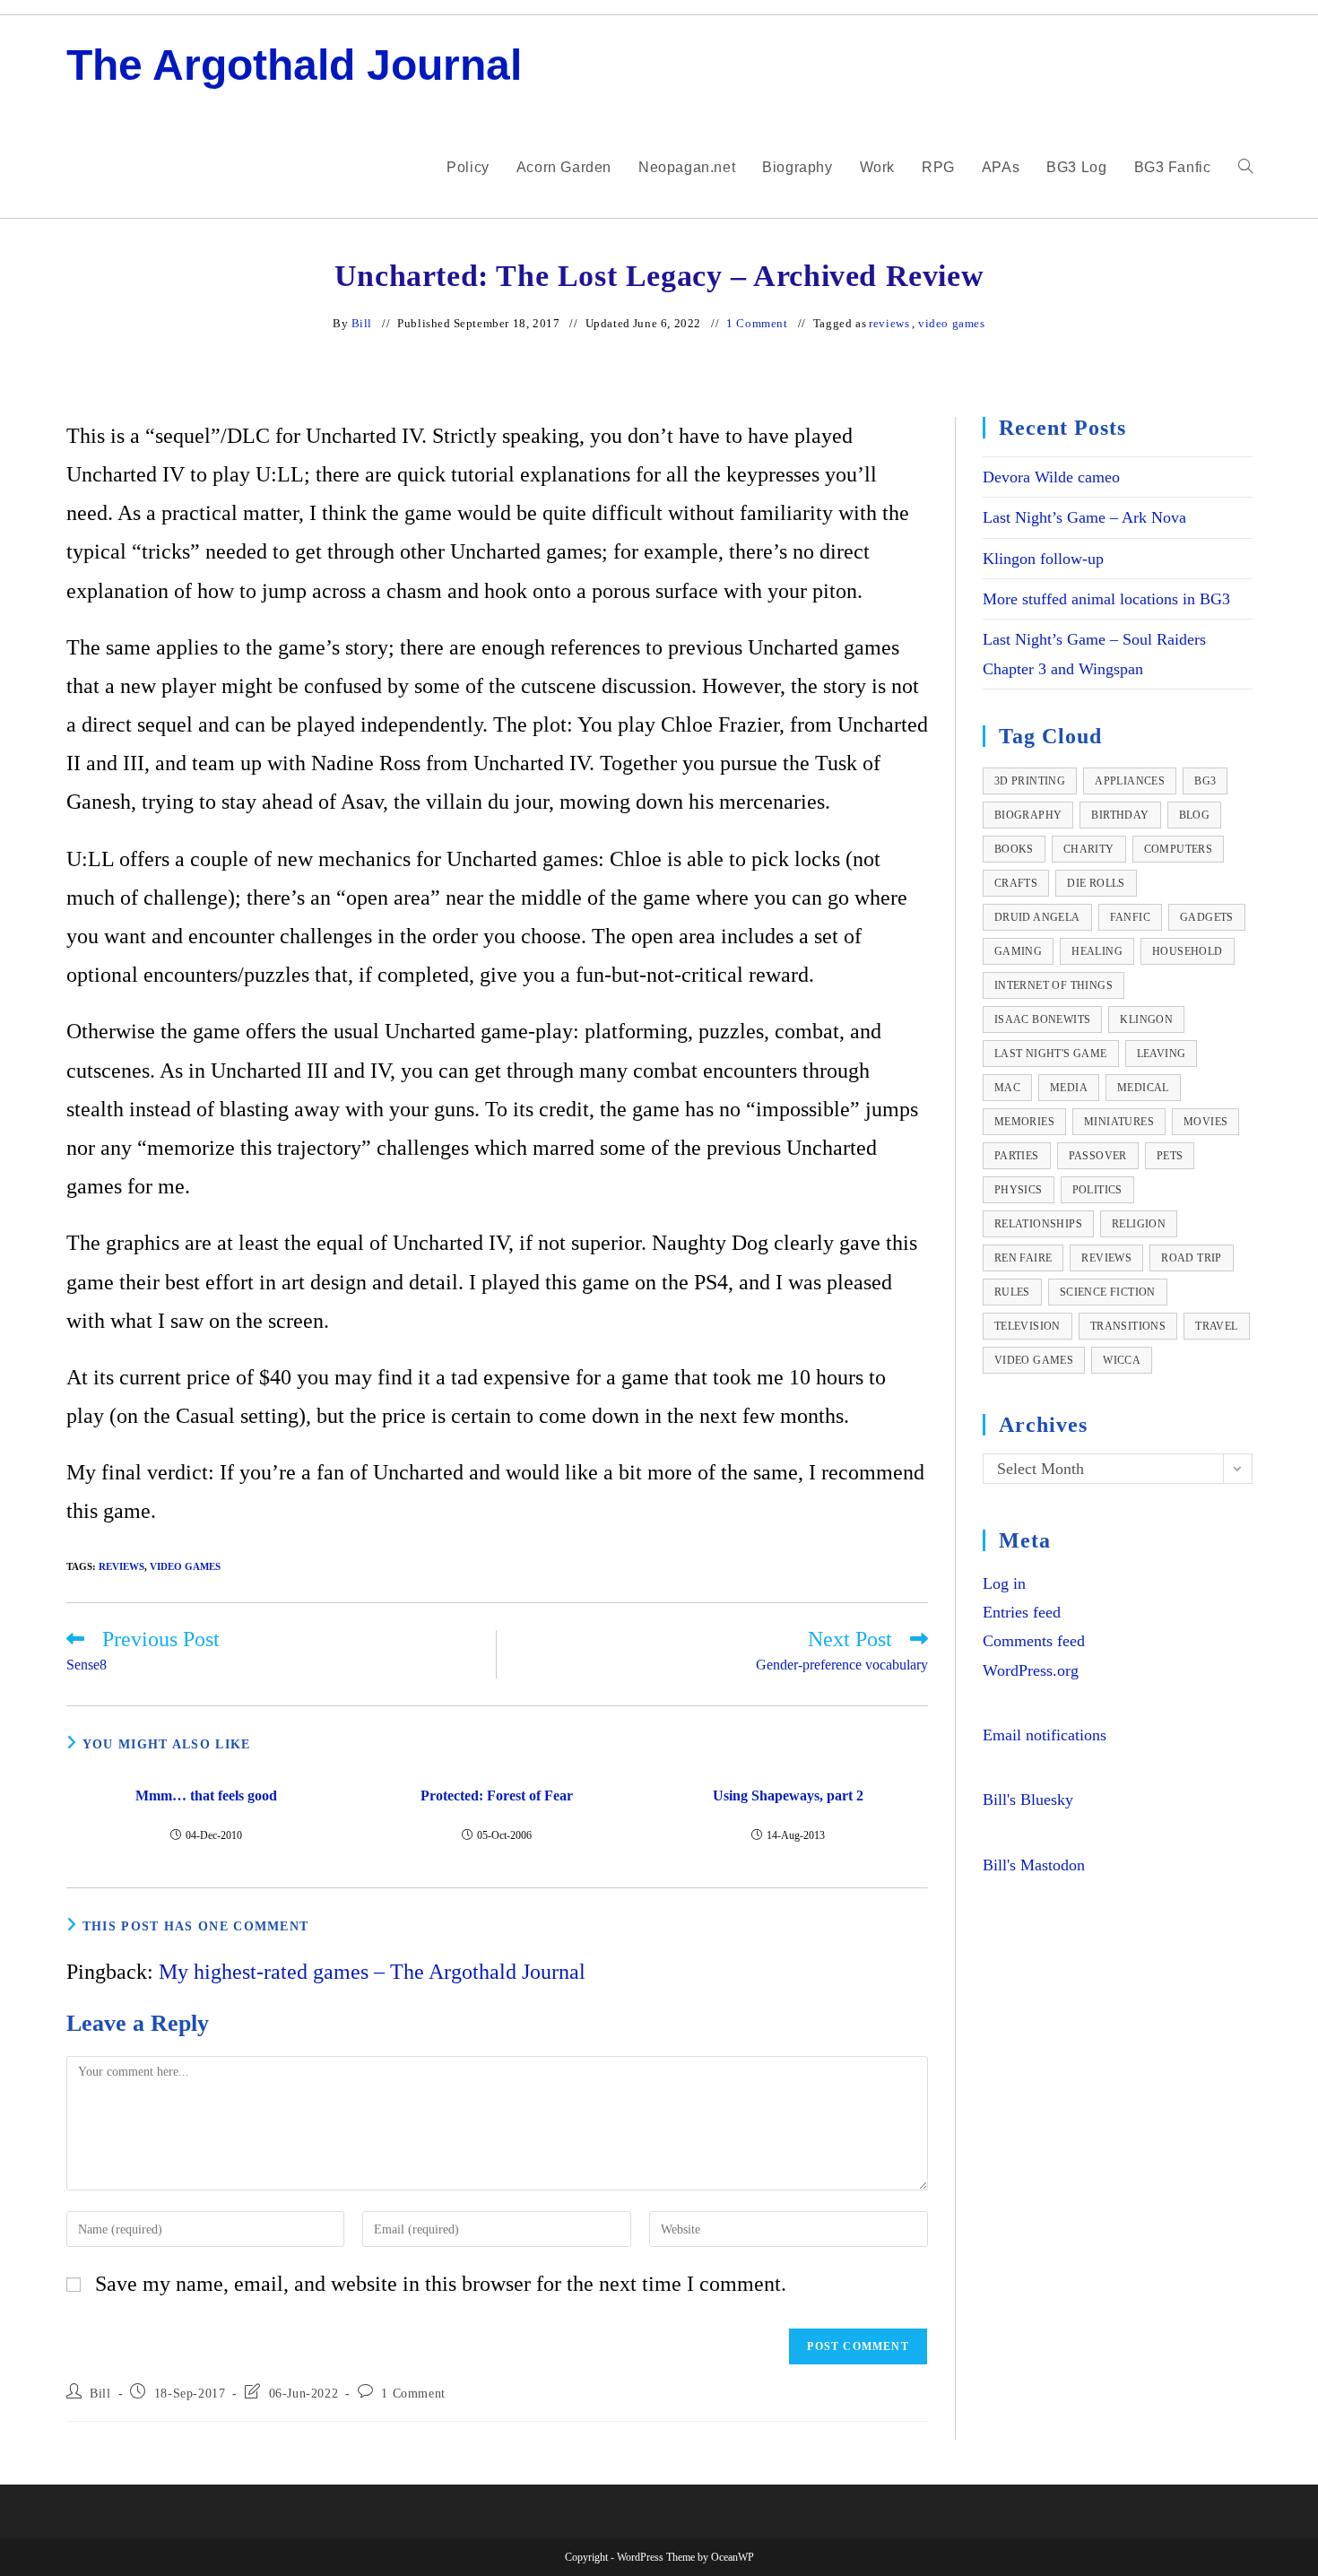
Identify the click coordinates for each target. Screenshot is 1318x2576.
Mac (1007, 1088)
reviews (889, 323)
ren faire (1023, 1258)
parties (1017, 1156)
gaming (1018, 951)
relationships (1038, 1224)
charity (1089, 849)
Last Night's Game (1051, 1054)
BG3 (1205, 781)
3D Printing (1030, 781)
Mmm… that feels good (206, 1795)
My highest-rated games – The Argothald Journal (372, 1972)
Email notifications (1045, 1735)
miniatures (1119, 1122)
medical (1143, 1088)
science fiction (1108, 1292)
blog (1195, 815)
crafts (1016, 883)
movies (1205, 1122)
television (1028, 1326)
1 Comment (757, 323)
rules (1012, 1292)
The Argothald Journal (294, 65)
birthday (1120, 815)
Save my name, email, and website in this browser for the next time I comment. (441, 2284)
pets (1170, 1156)
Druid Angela (1037, 917)
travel (1216, 1326)
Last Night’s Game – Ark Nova (1084, 517)
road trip (1192, 1258)
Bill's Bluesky (1028, 1800)
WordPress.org (1031, 1670)
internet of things (1054, 985)
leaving (1162, 1054)
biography (1028, 815)
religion (1139, 1224)
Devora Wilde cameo (1051, 477)
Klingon (1146, 1019)
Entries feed (1022, 1612)
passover (1098, 1156)
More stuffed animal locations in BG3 (1106, 599)
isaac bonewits (1043, 1019)
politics (1097, 1190)
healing (1097, 951)
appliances (1130, 781)
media (1069, 1088)
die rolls (1096, 883)
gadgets (1207, 917)
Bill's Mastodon (1034, 1865)
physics (1019, 1190)
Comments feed (1034, 1641)
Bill (362, 323)
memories (1024, 1122)
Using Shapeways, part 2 (788, 1795)
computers (1179, 849)
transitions (1128, 1326)
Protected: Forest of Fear (497, 1795)
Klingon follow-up (1043, 559)
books (1014, 849)
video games (952, 323)
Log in (1004, 1583)
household (1188, 951)
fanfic (1130, 917)
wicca (1122, 1360)
